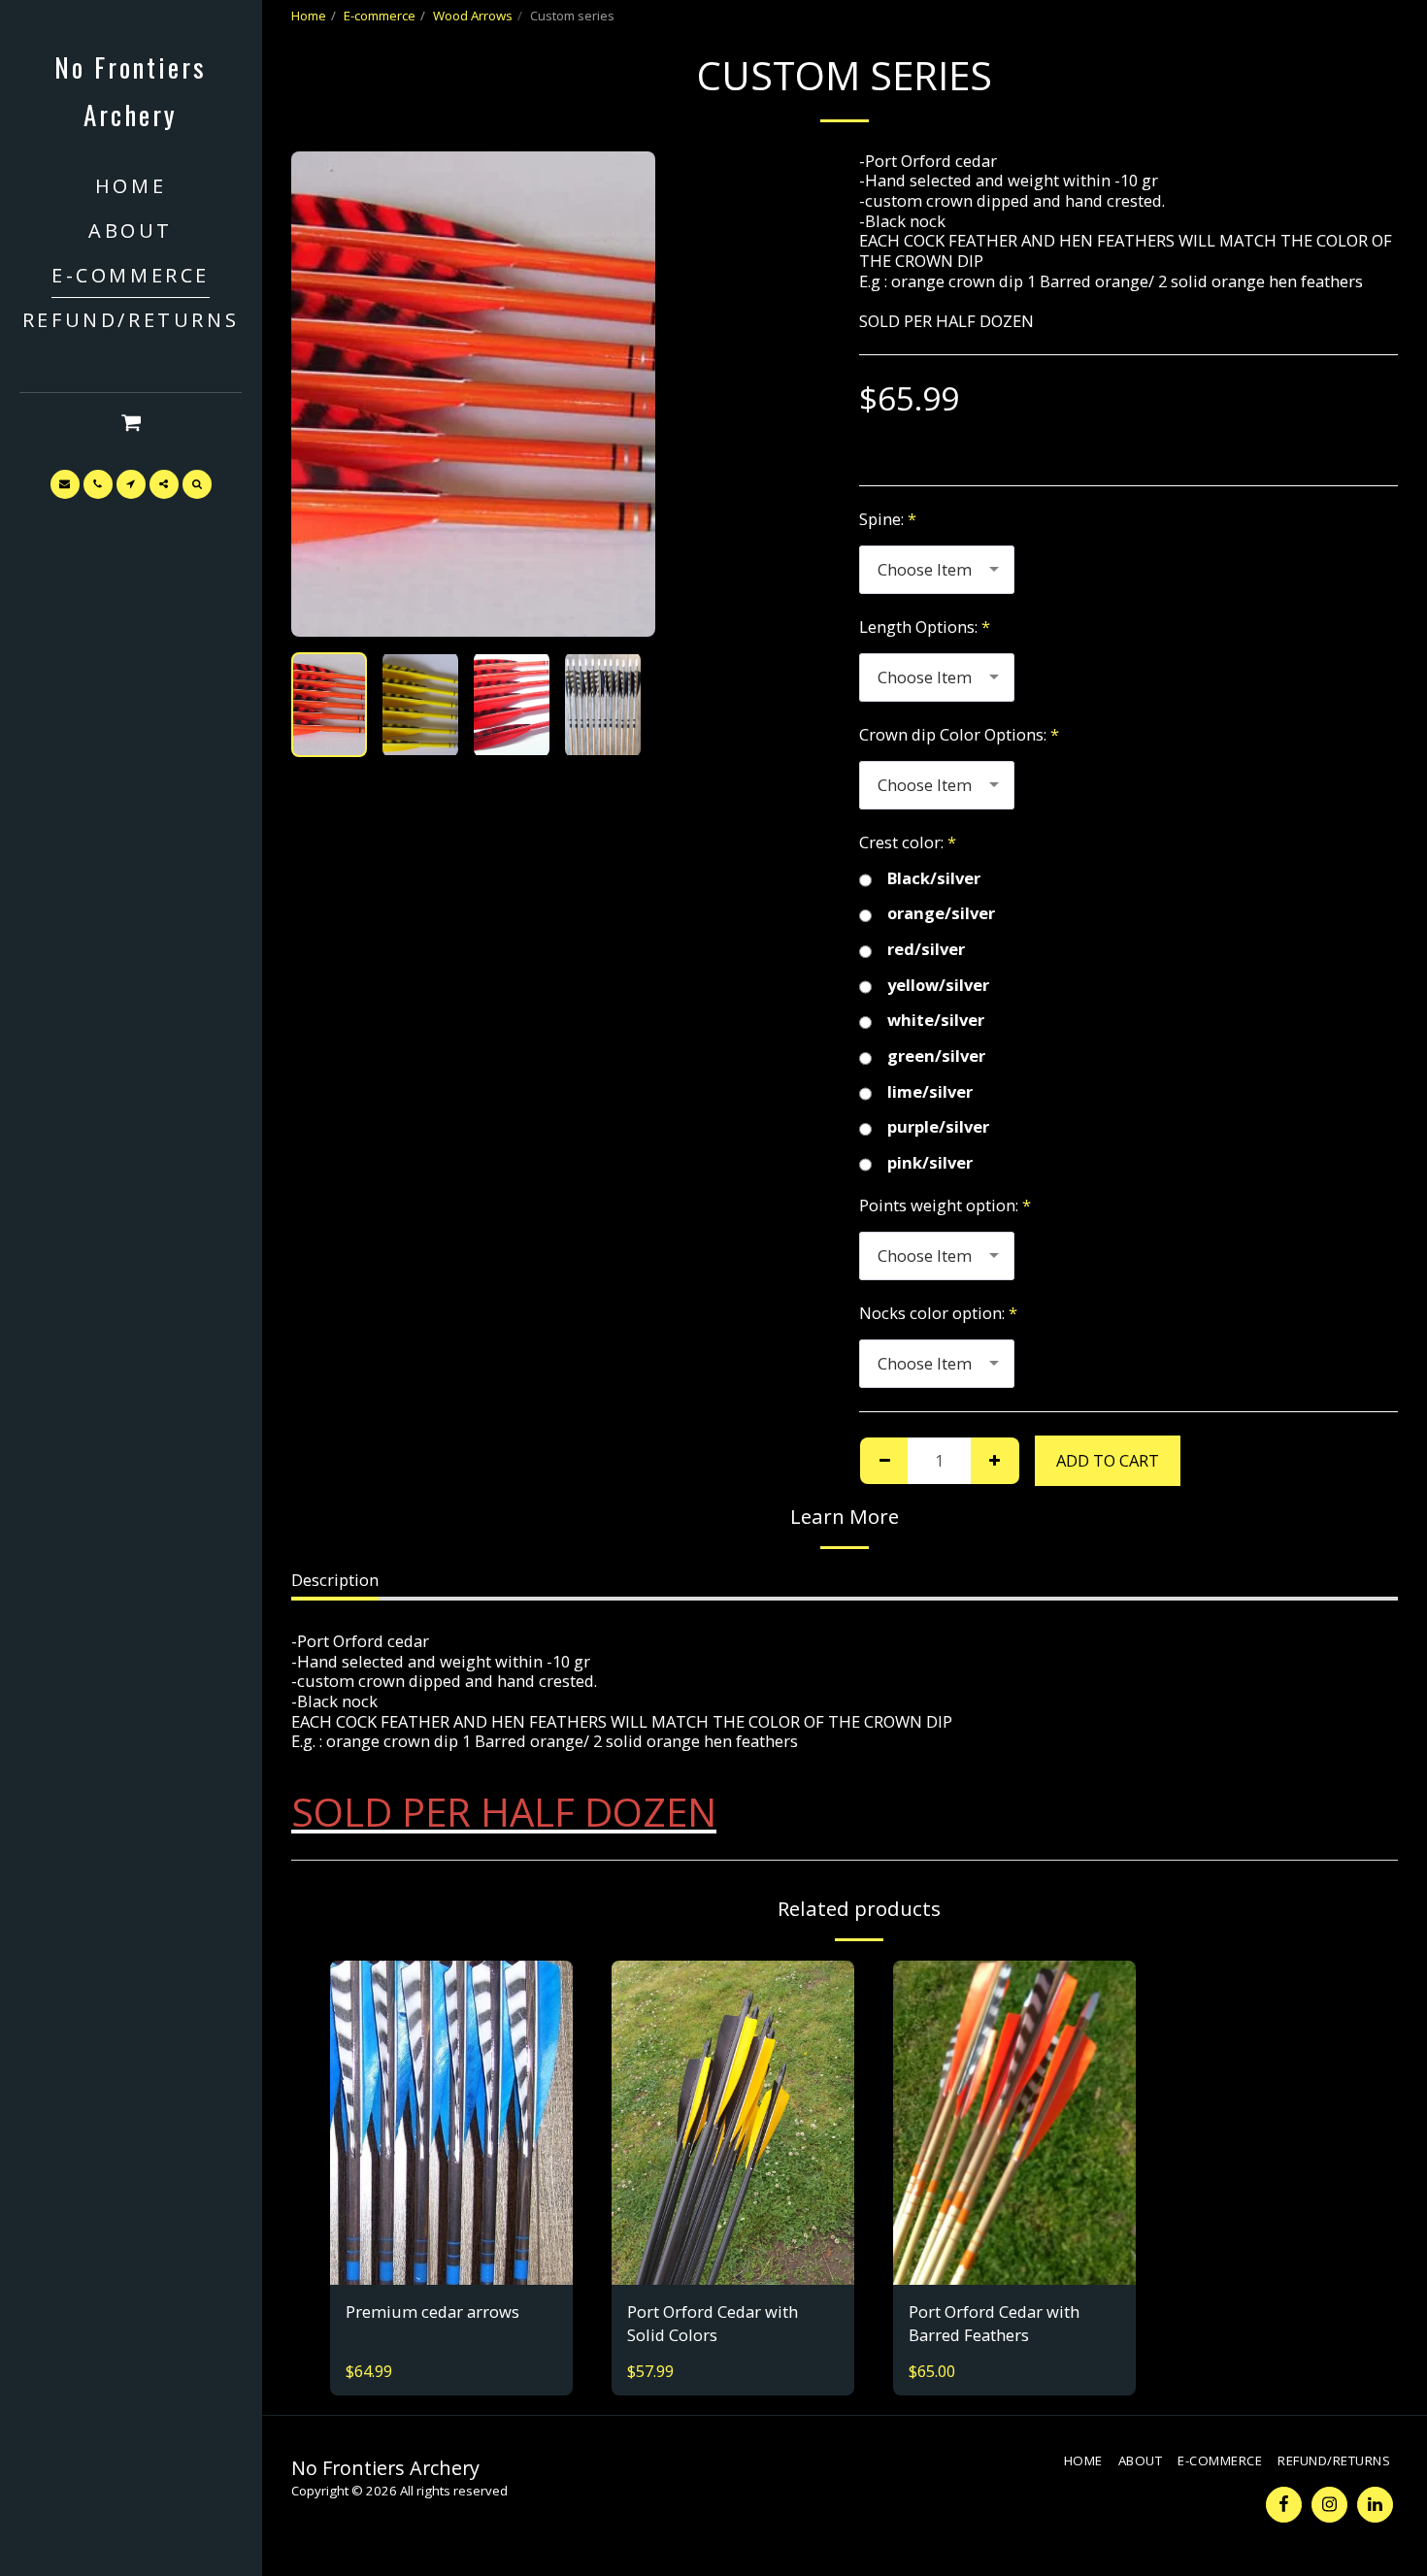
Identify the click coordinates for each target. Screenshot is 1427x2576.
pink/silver (930, 1163)
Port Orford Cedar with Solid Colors (713, 2324)
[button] (131, 422)
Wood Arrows (473, 16)
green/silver (936, 1057)
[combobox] (937, 570)
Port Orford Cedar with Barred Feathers (994, 2324)
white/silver (936, 1021)
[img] (451, 2122)
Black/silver (934, 879)
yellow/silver (938, 986)
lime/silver (930, 1092)
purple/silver (938, 1127)
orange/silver (941, 914)
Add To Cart (463, 2262)
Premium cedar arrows (432, 2312)
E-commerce (380, 16)
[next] (624, 394)
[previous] (322, 394)
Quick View (452, 2225)
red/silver (926, 950)
